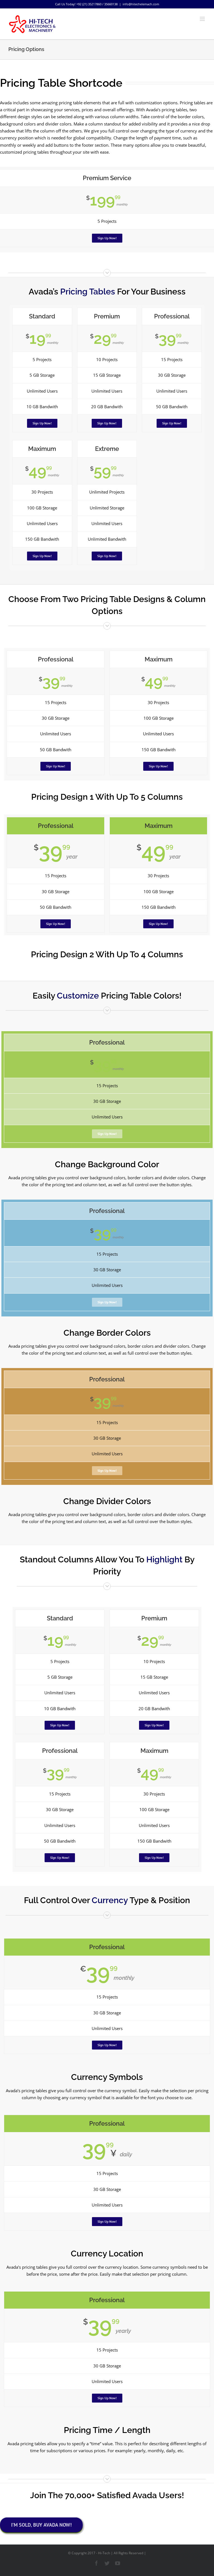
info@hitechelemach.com (141, 4)
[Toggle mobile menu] (203, 19)
